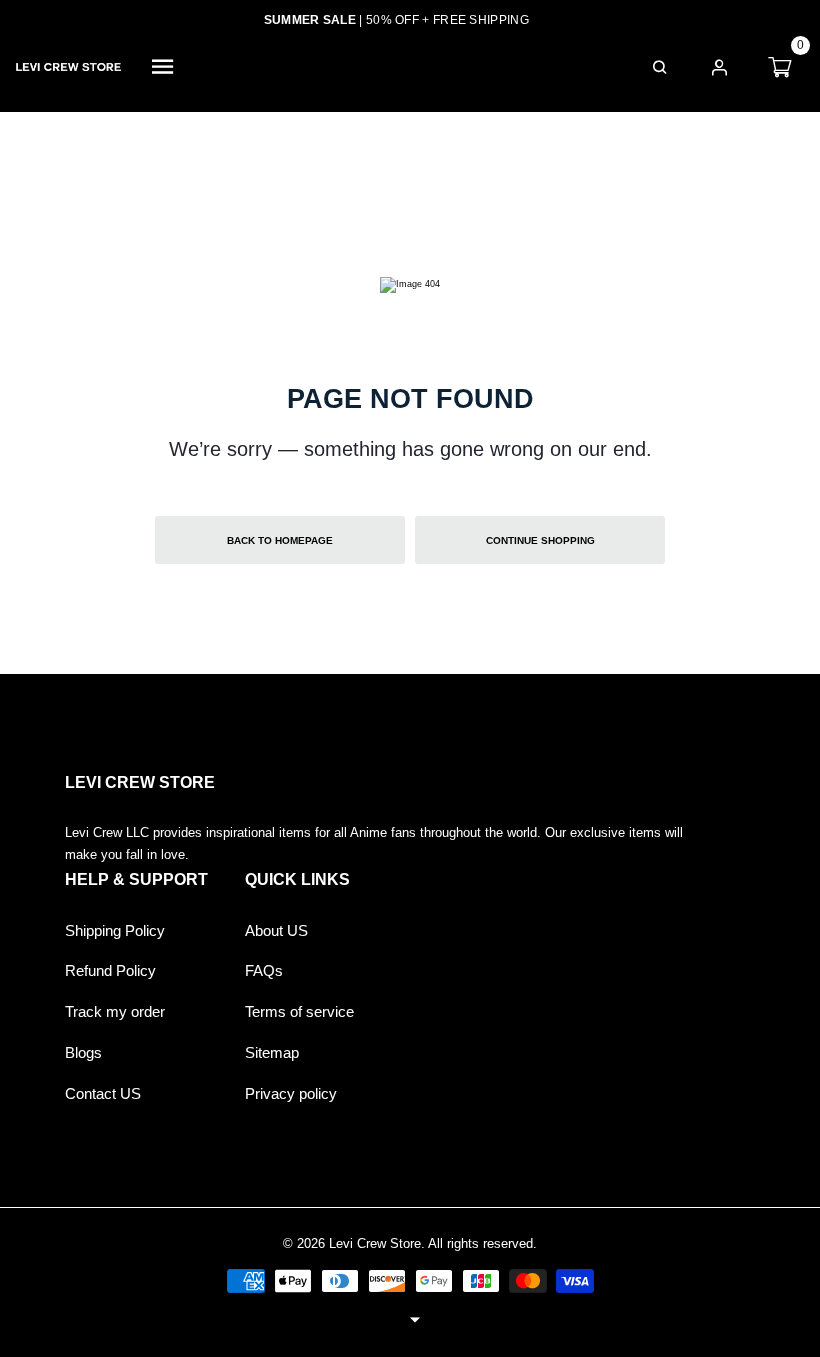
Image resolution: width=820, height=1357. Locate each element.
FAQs (264, 971)
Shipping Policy (115, 931)
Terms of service (299, 1012)
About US (276, 931)
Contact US (103, 1094)
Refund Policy (110, 971)
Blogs (83, 1053)
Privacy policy (291, 1094)
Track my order (115, 1012)
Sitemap (272, 1053)
